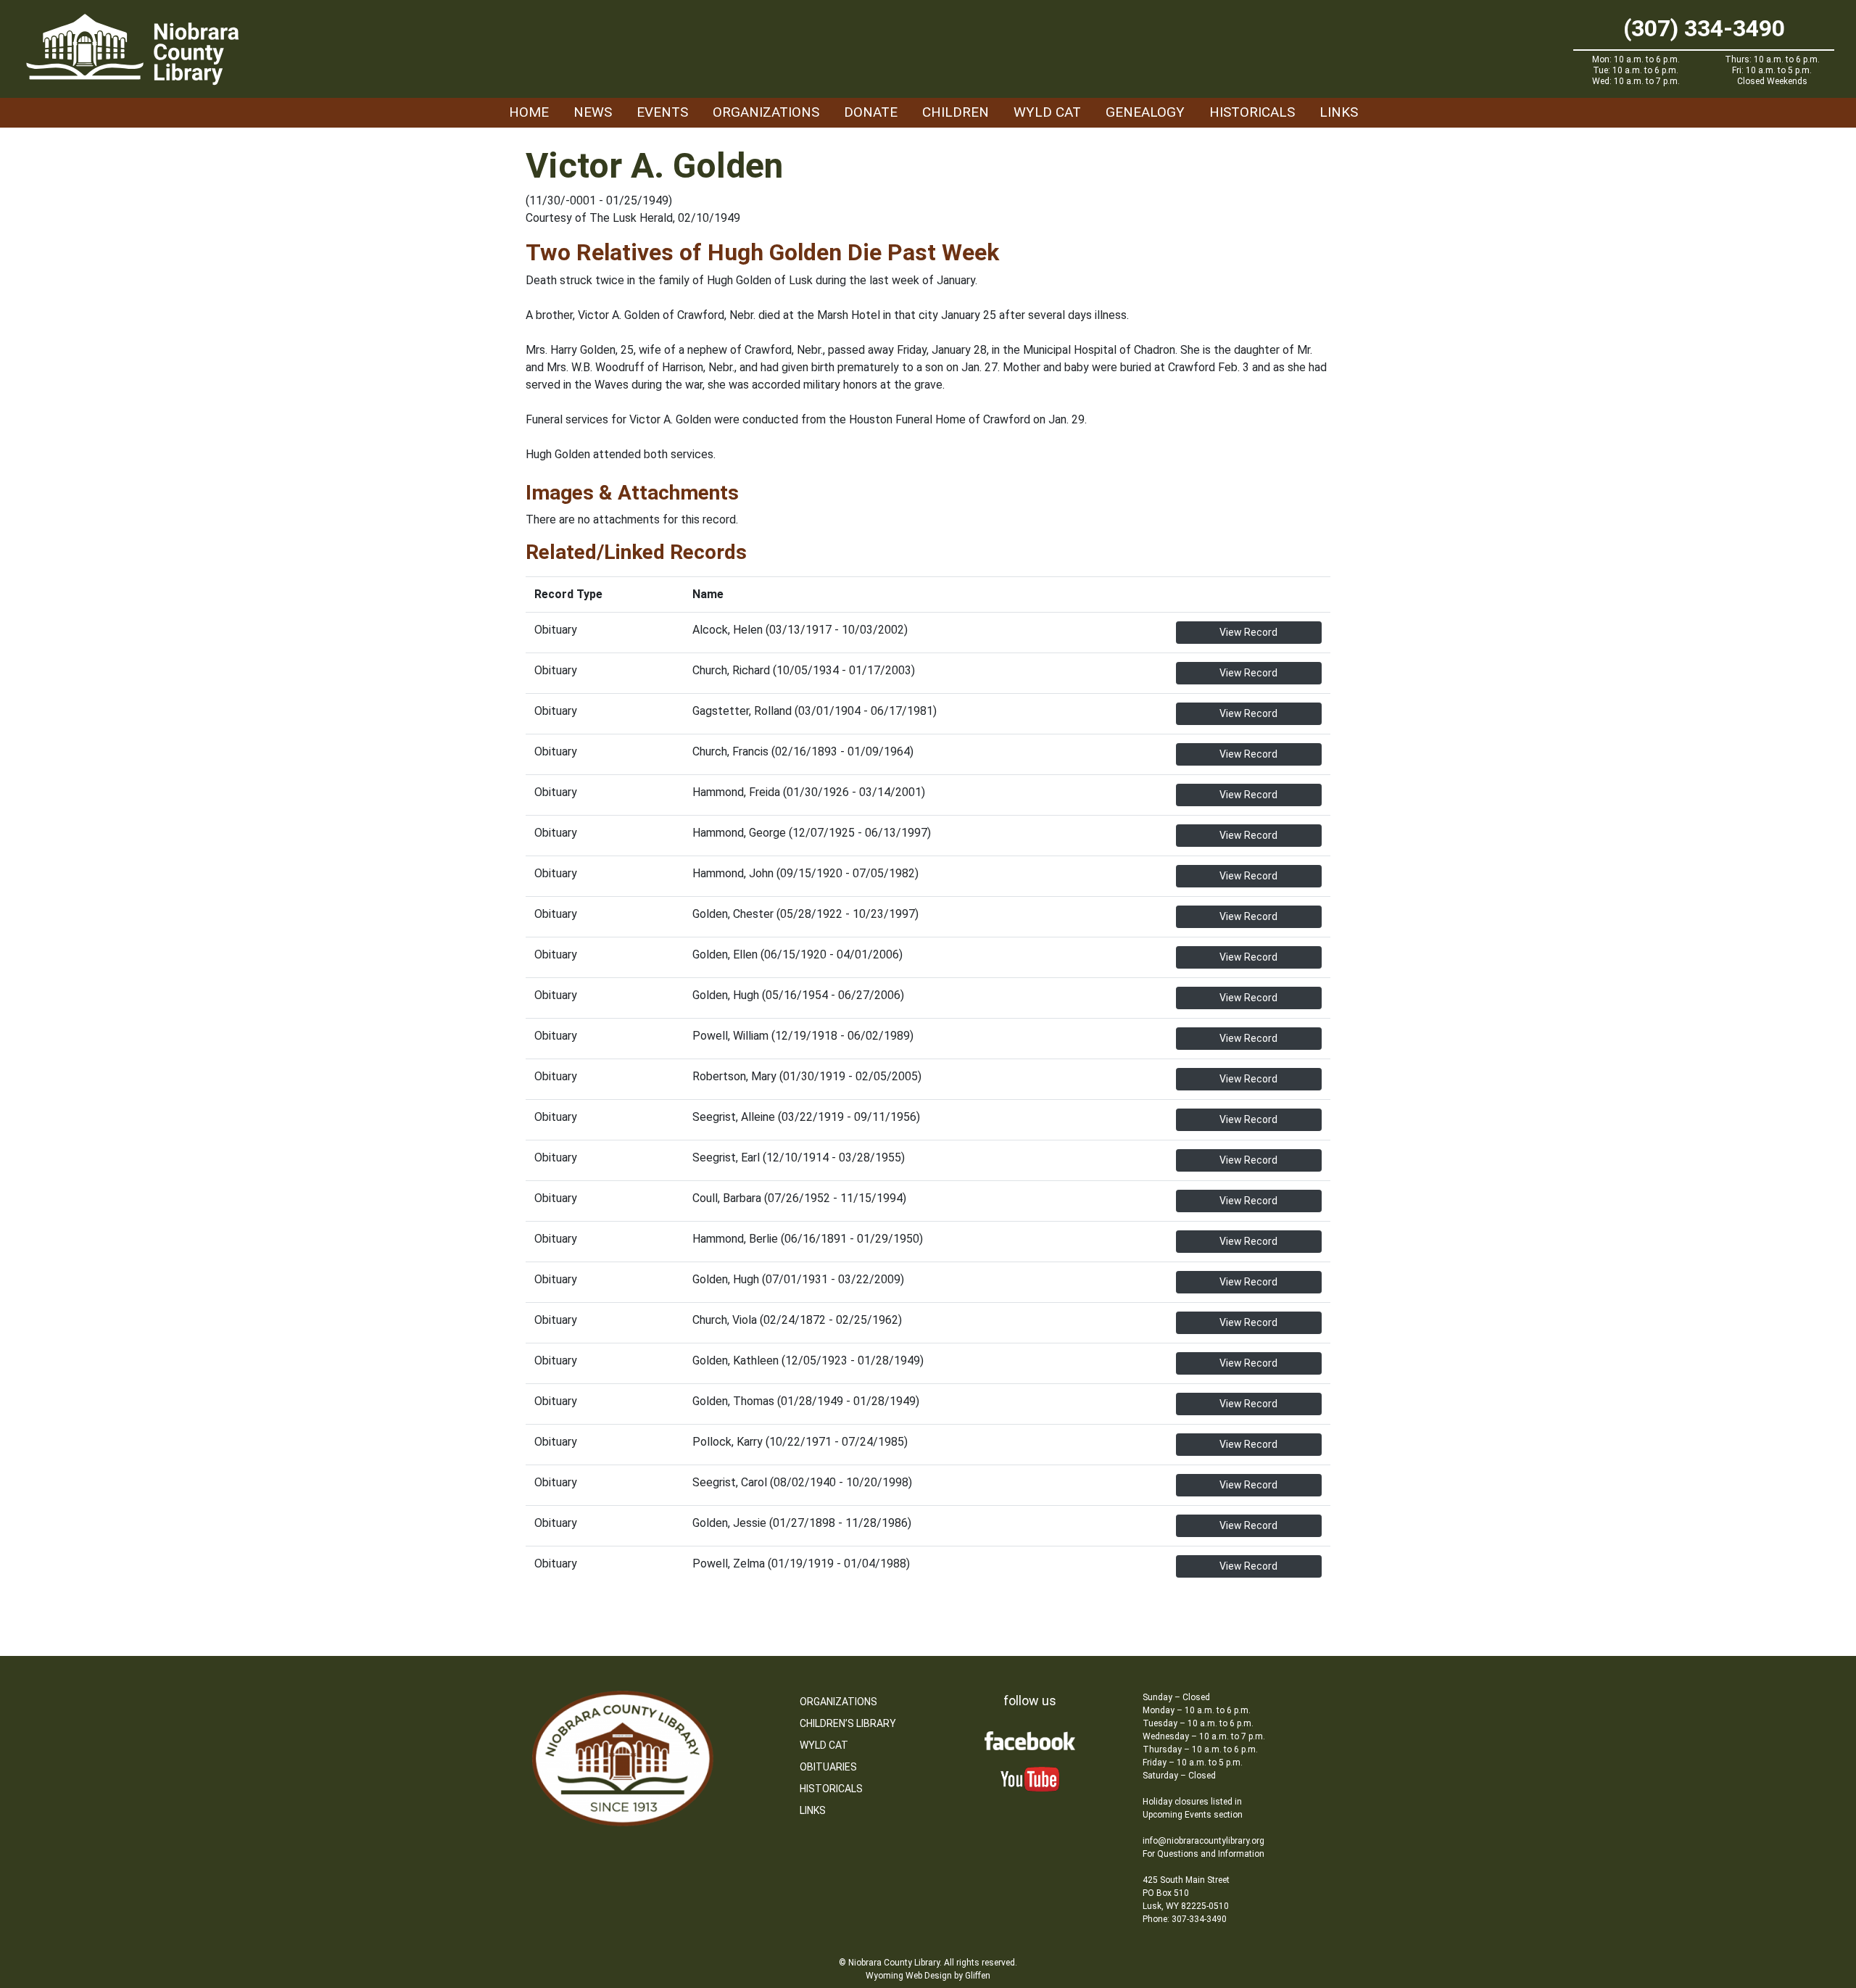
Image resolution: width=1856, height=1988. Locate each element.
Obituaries (828, 1767)
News (593, 112)
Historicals (1252, 112)
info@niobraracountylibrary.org (1203, 1841)
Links (1339, 112)
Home (529, 112)
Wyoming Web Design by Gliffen (928, 1976)
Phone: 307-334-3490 (1185, 1919)
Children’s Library (848, 1723)
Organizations (766, 112)
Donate (871, 112)
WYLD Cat (1047, 112)
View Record (1248, 632)
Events (662, 112)
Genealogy (1145, 112)
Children (956, 112)
